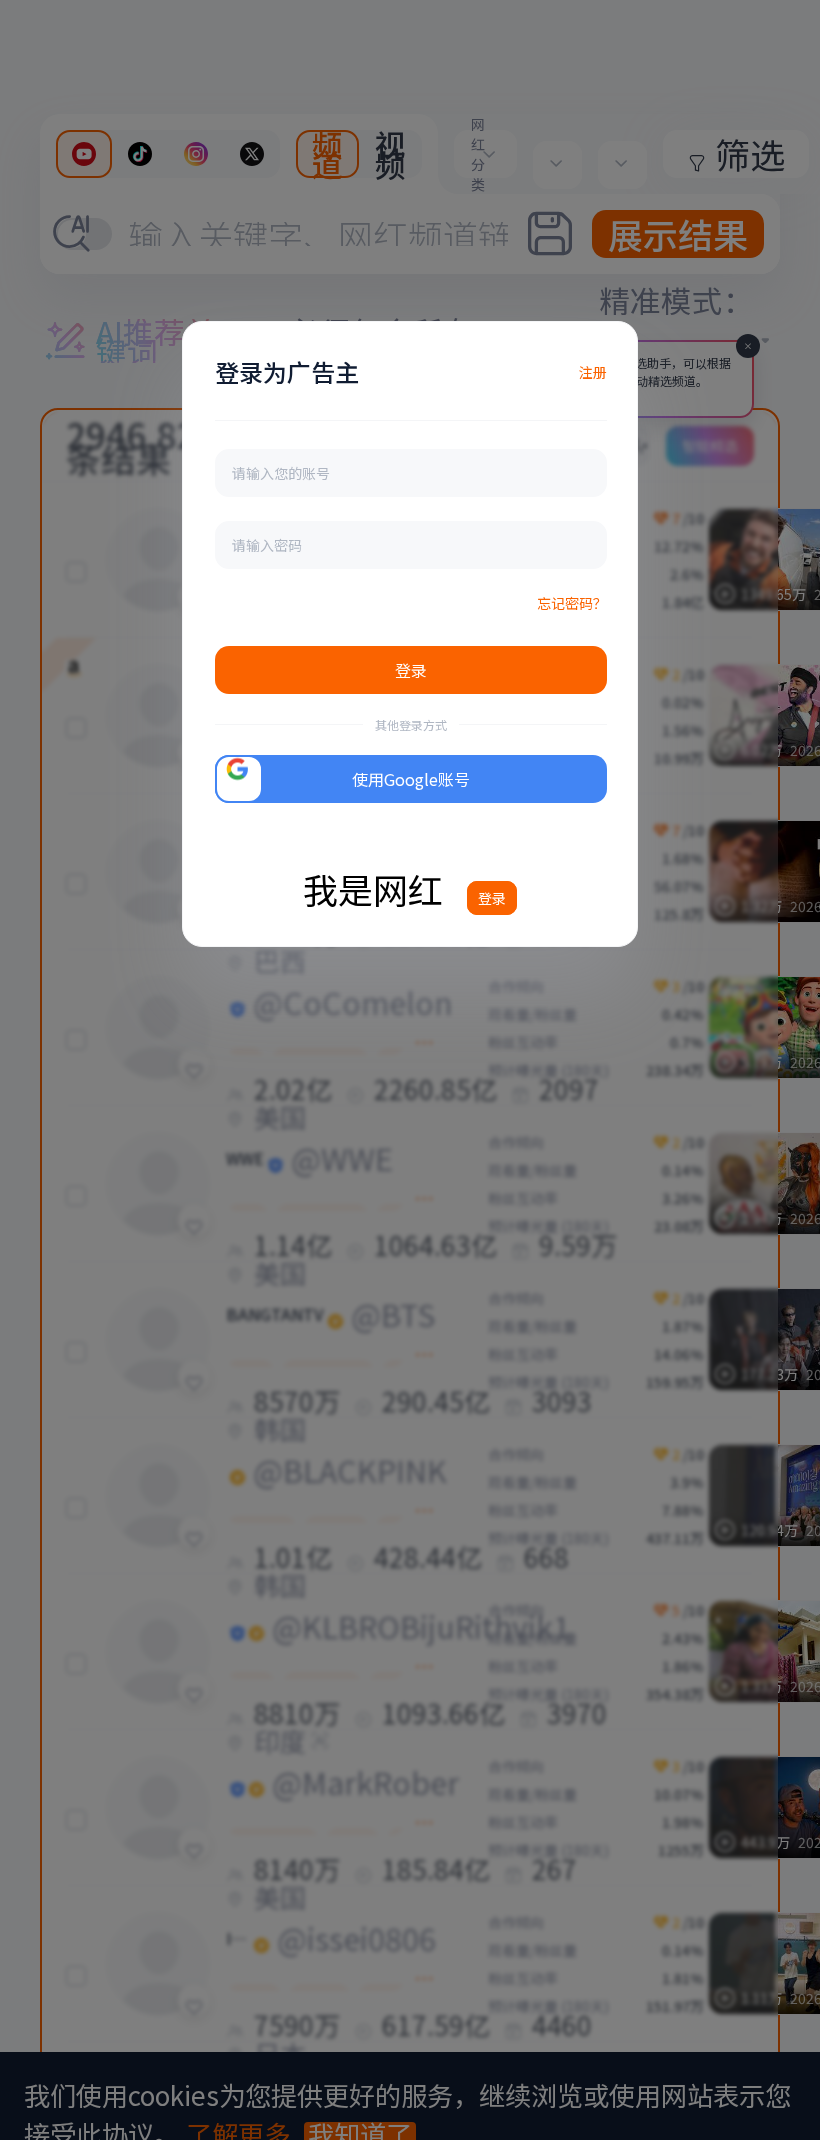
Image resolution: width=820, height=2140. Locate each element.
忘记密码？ (572, 603)
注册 (593, 372)
